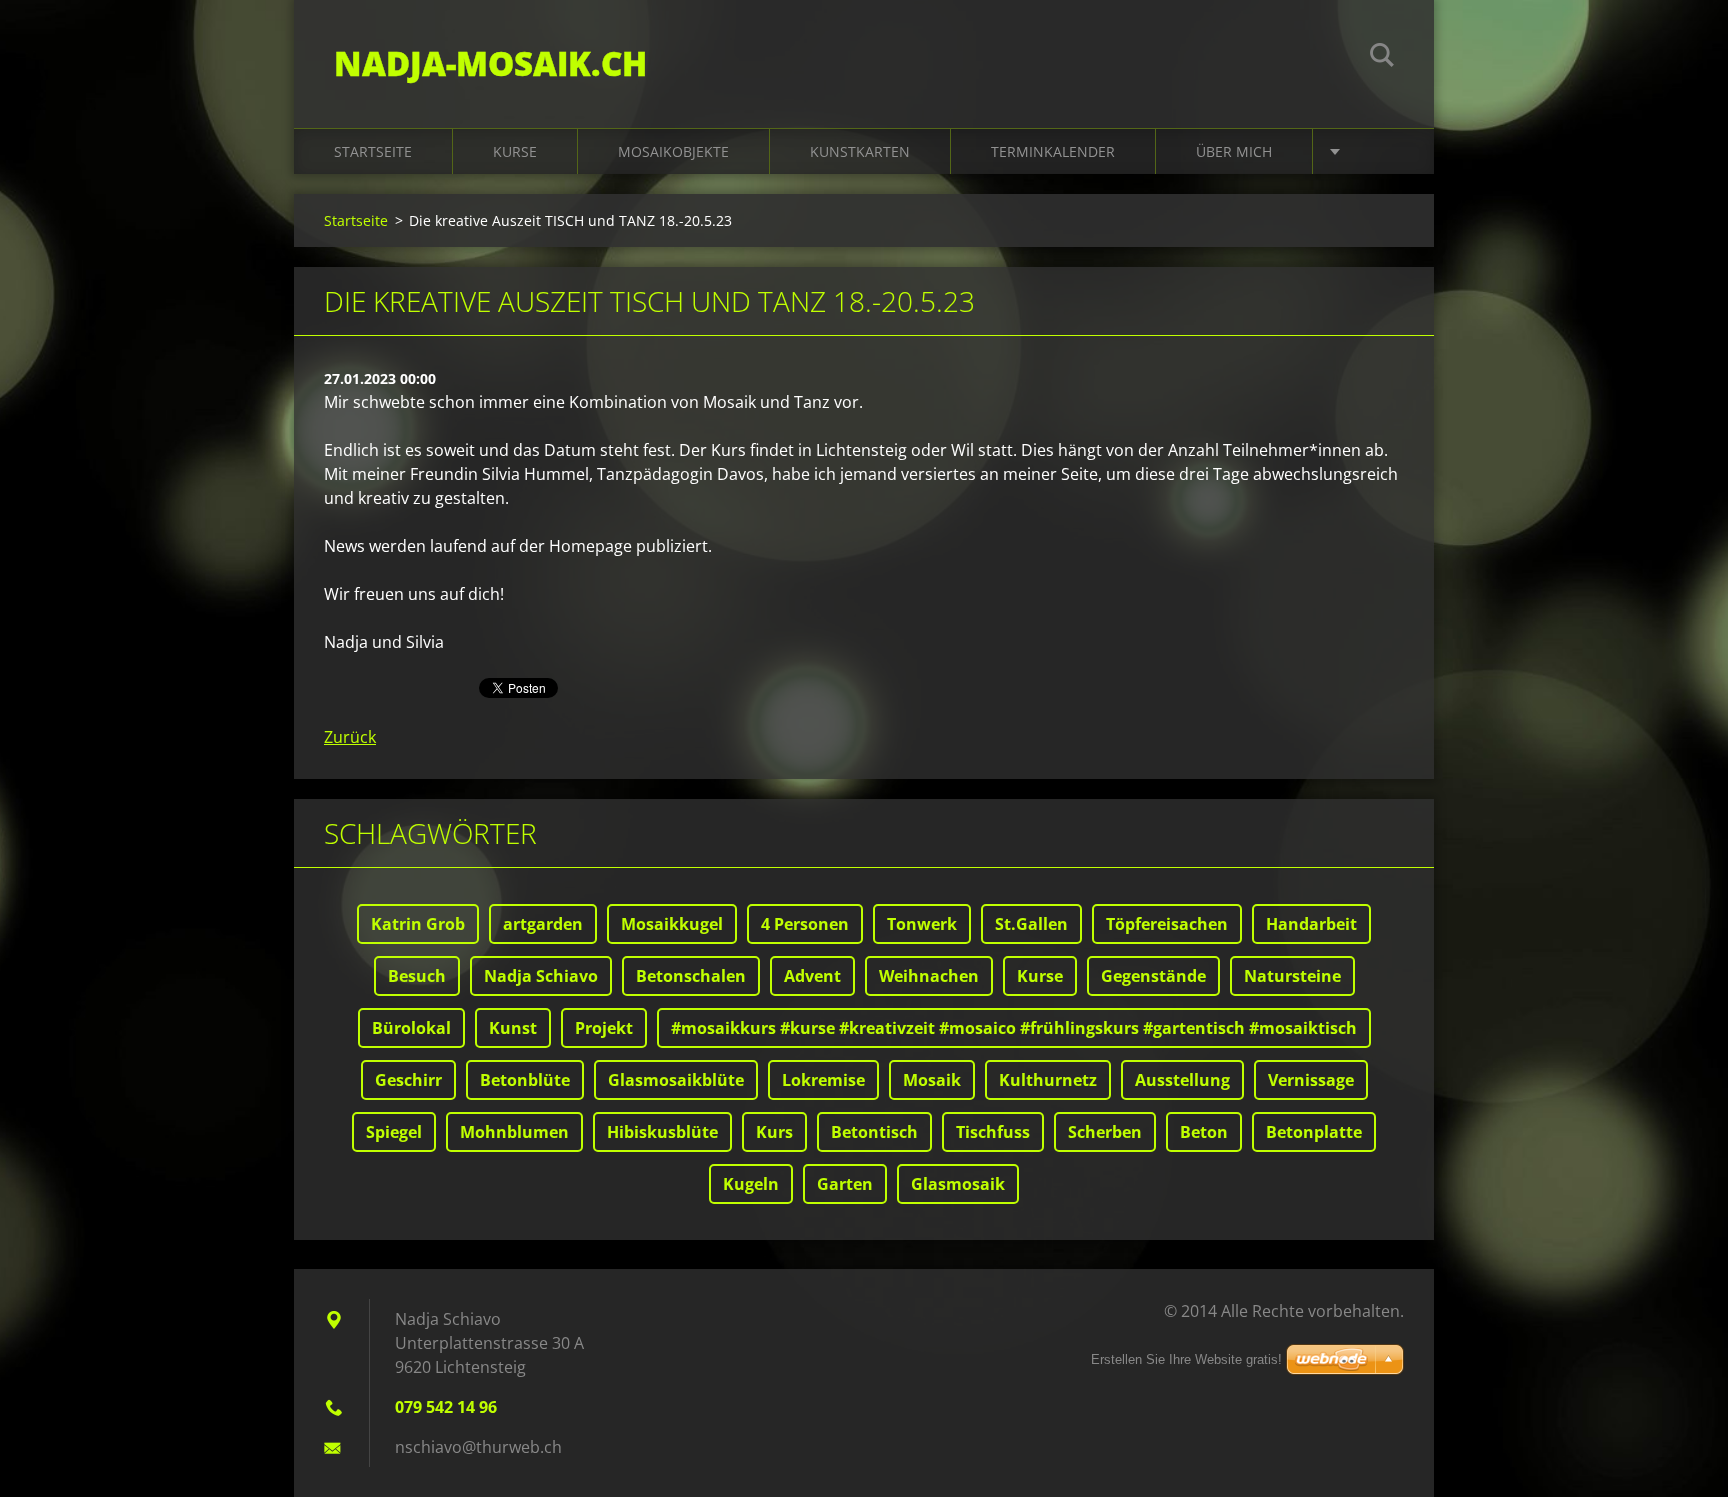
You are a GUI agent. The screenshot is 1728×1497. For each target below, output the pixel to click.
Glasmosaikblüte (676, 1080)
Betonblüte (525, 1080)
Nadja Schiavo (541, 976)
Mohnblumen (514, 1132)
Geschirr (408, 1080)
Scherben (1105, 1132)
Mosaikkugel (672, 924)
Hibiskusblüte (662, 1132)
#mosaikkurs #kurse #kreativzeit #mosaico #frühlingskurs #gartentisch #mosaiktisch (1014, 1028)
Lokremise (823, 1080)
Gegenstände (1153, 976)
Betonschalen (691, 976)
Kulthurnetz (1048, 1080)
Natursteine (1292, 976)
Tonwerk (922, 924)
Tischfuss (993, 1132)
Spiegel (394, 1132)
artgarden (543, 924)
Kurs (774, 1132)
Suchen (1382, 58)
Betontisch (874, 1132)
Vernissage (1311, 1080)
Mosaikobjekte (673, 151)
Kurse (515, 151)
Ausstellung (1182, 1080)
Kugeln (751, 1184)
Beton (1204, 1132)
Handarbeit (1311, 924)
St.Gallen (1031, 924)
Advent (812, 976)
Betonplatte (1314, 1132)
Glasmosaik (958, 1184)
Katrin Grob (418, 924)
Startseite (373, 151)
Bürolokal (411, 1028)
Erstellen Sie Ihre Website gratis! (1186, 1359)
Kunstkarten (860, 151)
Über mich (1234, 151)
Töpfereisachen (1167, 924)
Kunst (513, 1028)
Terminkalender (1053, 151)
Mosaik (932, 1080)
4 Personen (805, 924)
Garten (845, 1184)
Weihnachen (929, 976)
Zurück (350, 737)
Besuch (417, 976)
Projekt (604, 1028)
